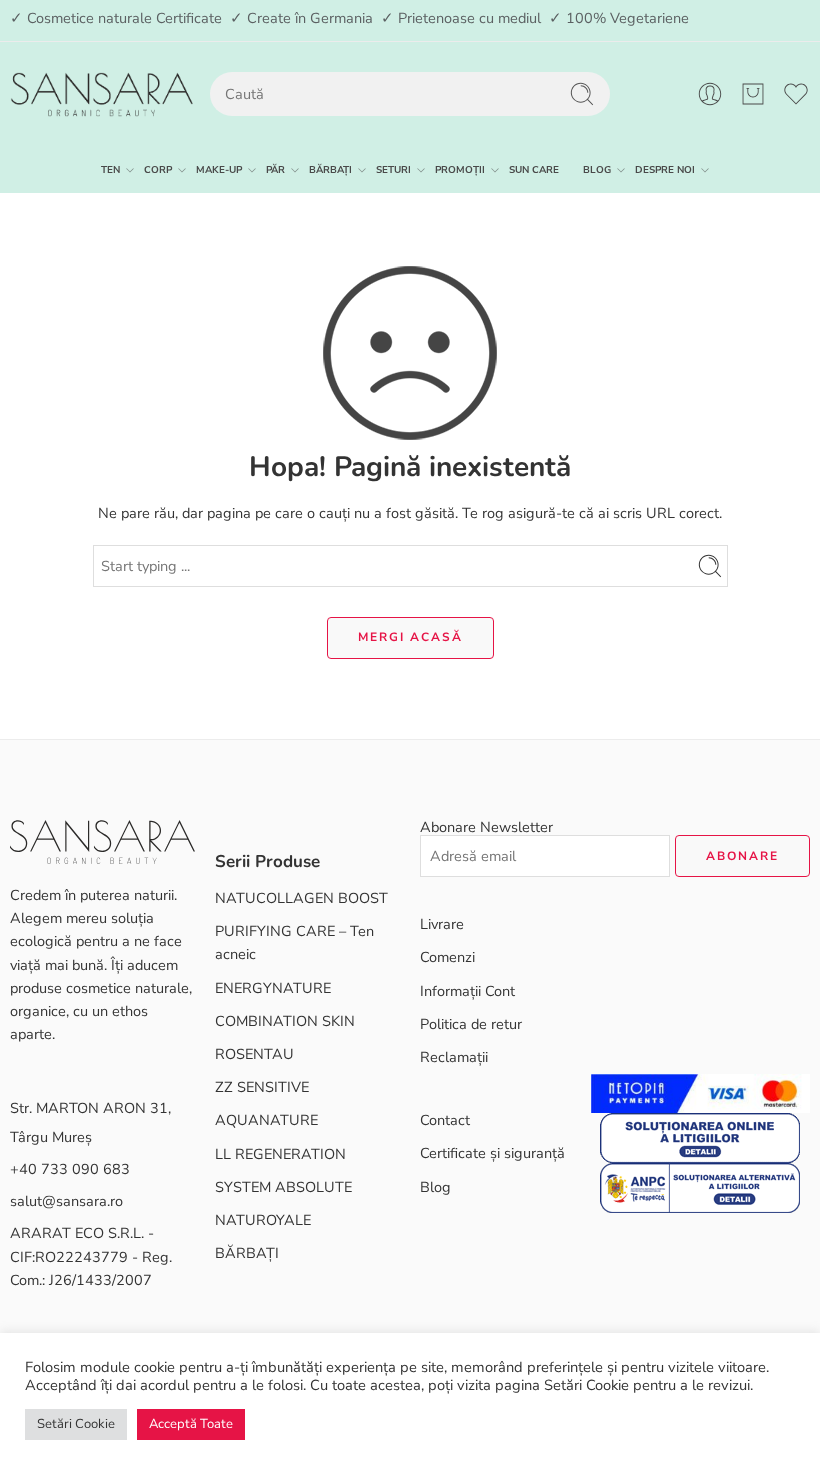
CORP (158, 169)
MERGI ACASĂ (410, 637)
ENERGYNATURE (273, 988)
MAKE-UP (219, 169)
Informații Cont (467, 991)
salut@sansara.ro (66, 1201)
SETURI (393, 169)
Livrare (442, 924)
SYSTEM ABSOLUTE (283, 1187)
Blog (435, 1187)
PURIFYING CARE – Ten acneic (294, 942)
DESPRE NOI (665, 169)
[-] (101, 94)
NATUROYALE (263, 1220)
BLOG (597, 169)
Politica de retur (471, 1024)
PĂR (275, 169)
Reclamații (454, 1057)
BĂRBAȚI (330, 169)
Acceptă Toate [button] (191, 1424)
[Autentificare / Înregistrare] (710, 94)
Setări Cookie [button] (76, 1424)
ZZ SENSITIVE (262, 1087)
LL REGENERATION (280, 1154)
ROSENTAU (254, 1054)
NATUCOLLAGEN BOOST (301, 898)
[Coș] (753, 94)
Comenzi (447, 957)
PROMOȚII (460, 169)
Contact (445, 1120)
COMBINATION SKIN (285, 1021)
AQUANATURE (266, 1120)
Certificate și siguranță (492, 1153)
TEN (110, 169)
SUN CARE (534, 169)
